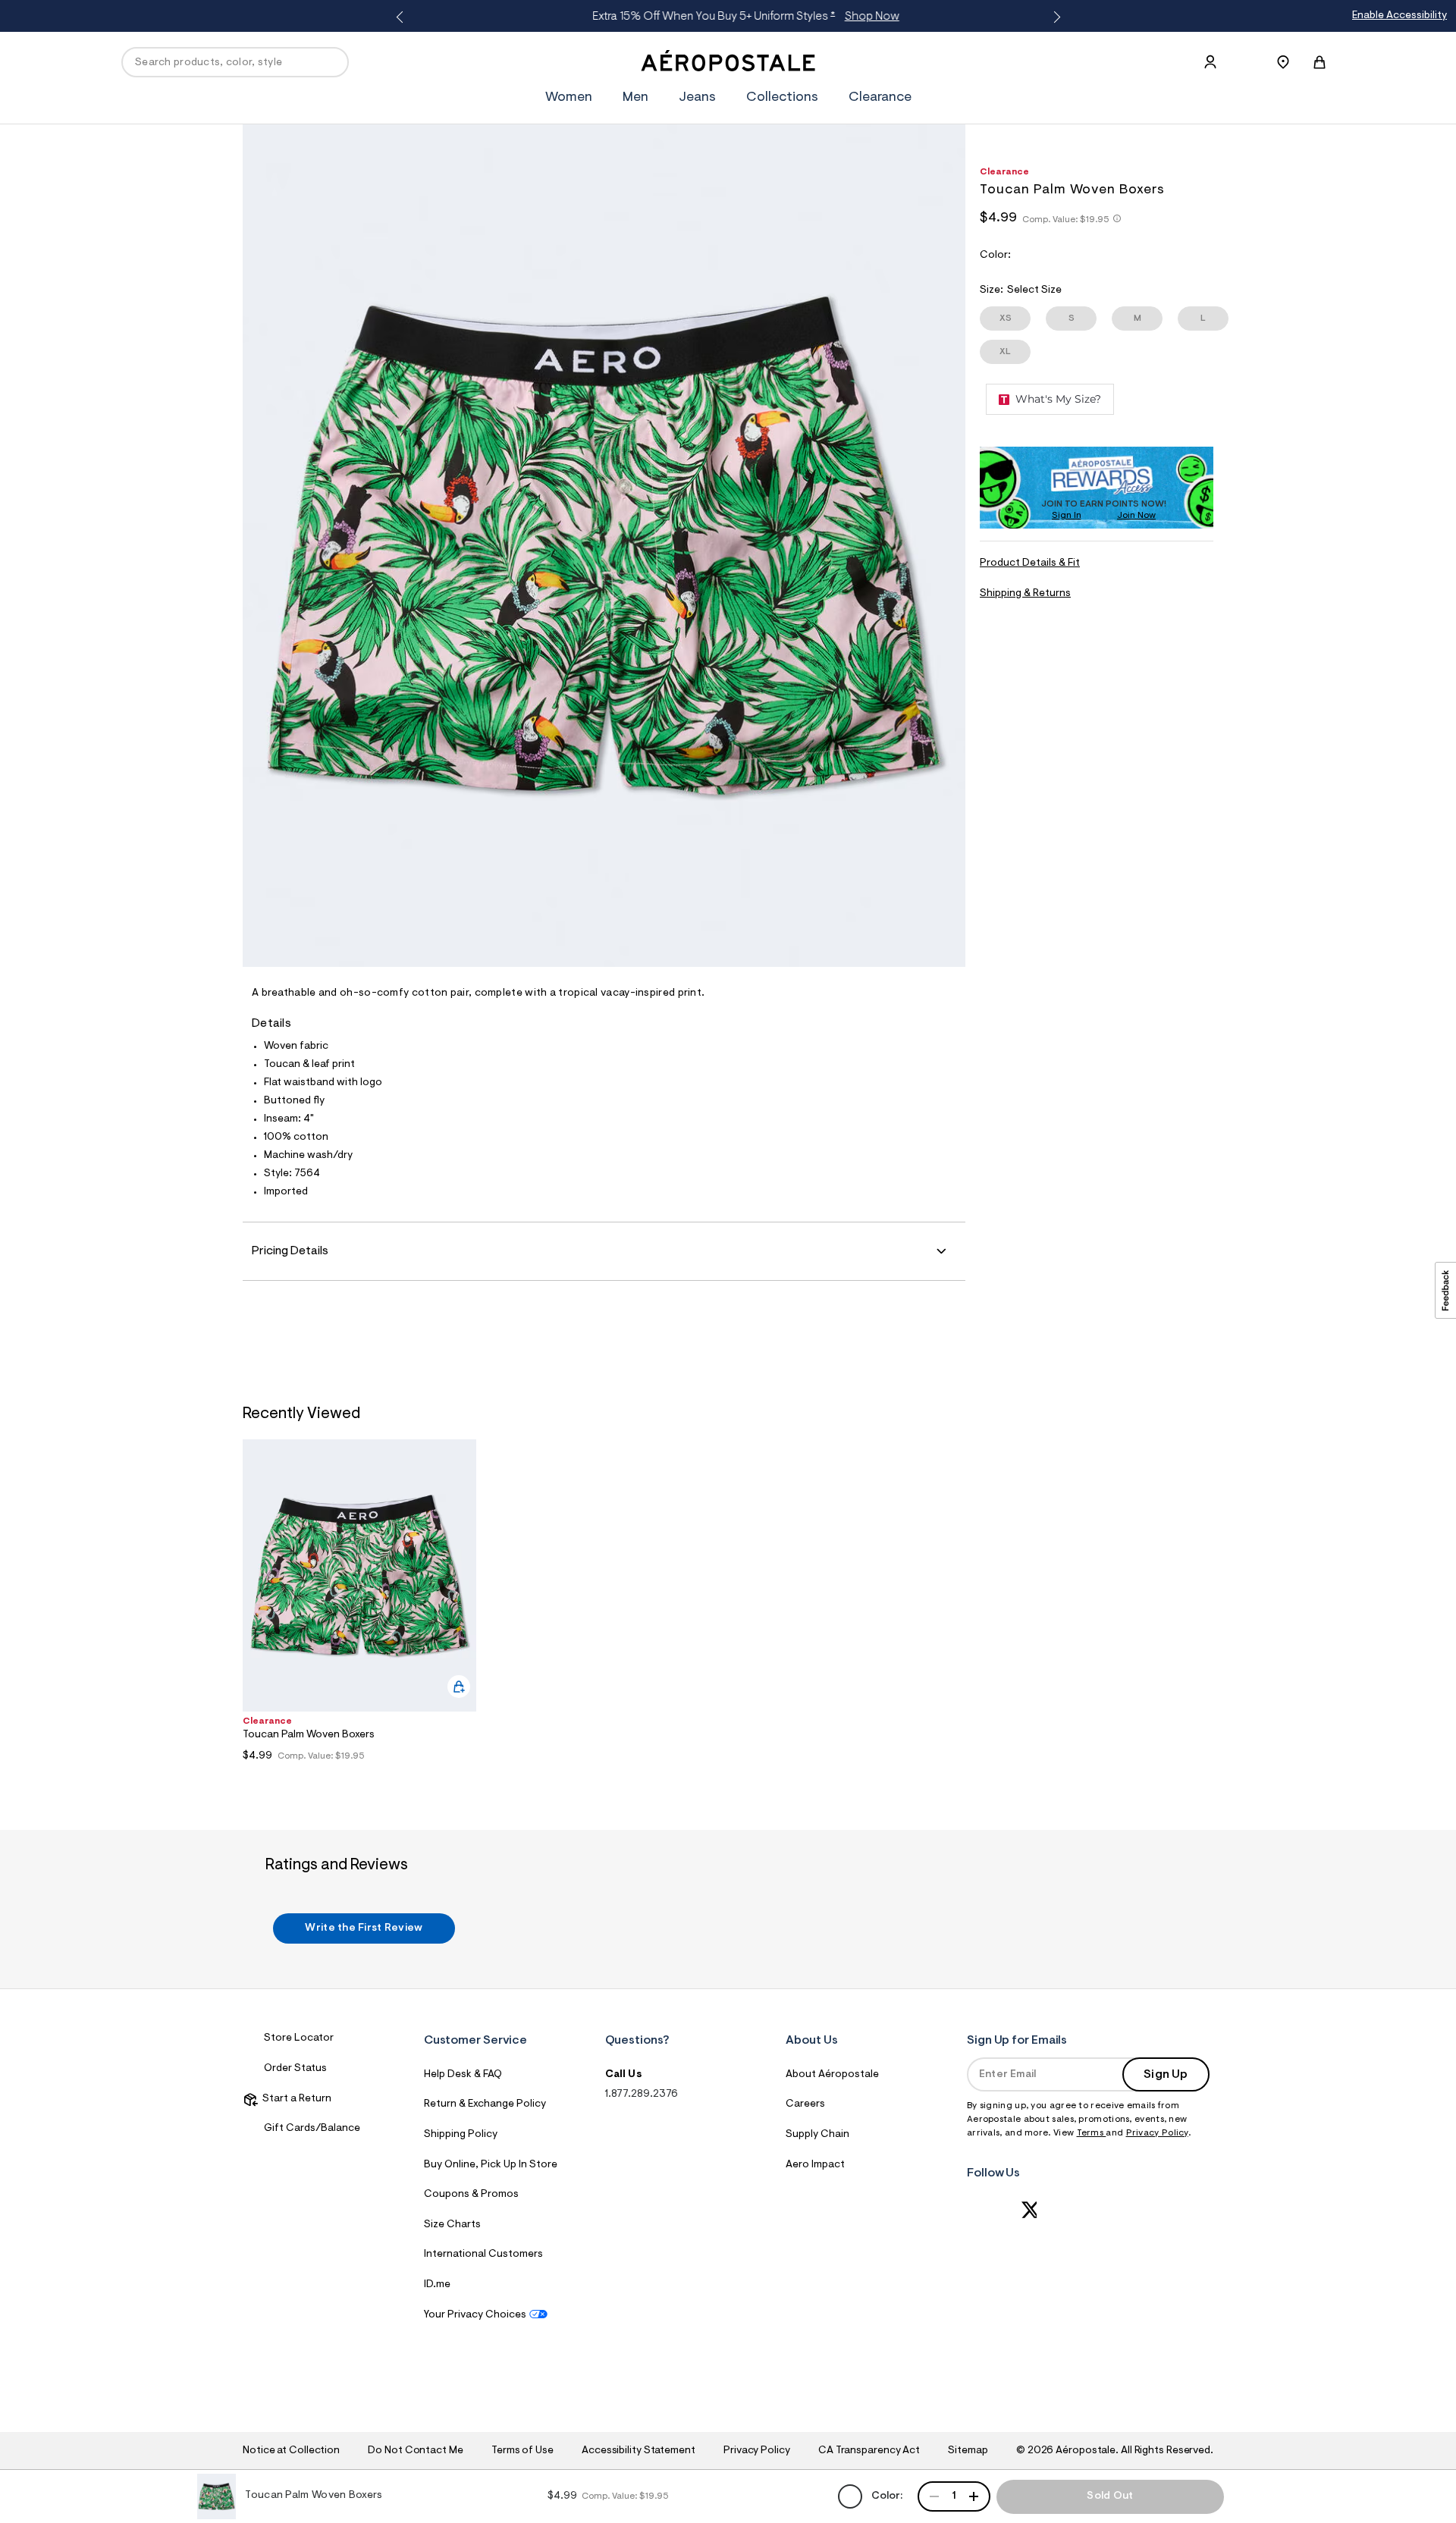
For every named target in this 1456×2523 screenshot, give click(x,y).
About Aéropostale (832, 2075)
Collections (782, 98)
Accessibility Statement (639, 2451)
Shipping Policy (461, 2135)
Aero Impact (815, 2165)
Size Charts (452, 2225)
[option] (359, 1604)
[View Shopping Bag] (1319, 62)
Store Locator (299, 2038)
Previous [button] (402, 17)
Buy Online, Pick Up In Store (491, 2165)
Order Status (295, 2069)
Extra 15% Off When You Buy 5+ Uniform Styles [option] (725, 17)
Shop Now (851, 17)
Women (569, 98)
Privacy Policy (1157, 2133)
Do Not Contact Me (415, 2451)
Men (635, 98)
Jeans (697, 98)
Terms (1092, 2133)
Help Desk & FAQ (463, 2075)
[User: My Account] (1210, 62)
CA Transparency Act (869, 2451)
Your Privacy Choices (475, 2315)
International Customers (483, 2255)
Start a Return (295, 2099)
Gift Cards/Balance (312, 2129)
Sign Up (1166, 2075)
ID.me (437, 2285)
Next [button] (1054, 17)
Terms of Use (522, 2451)
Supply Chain (817, 2135)
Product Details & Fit (1030, 563)
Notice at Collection (291, 2451)
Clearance (880, 98)
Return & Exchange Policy (485, 2104)
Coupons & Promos (471, 2195)
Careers (805, 2104)
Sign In (1067, 516)
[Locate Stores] (1283, 62)
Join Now (1136, 516)
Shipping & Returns (1025, 594)
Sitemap (968, 2451)
